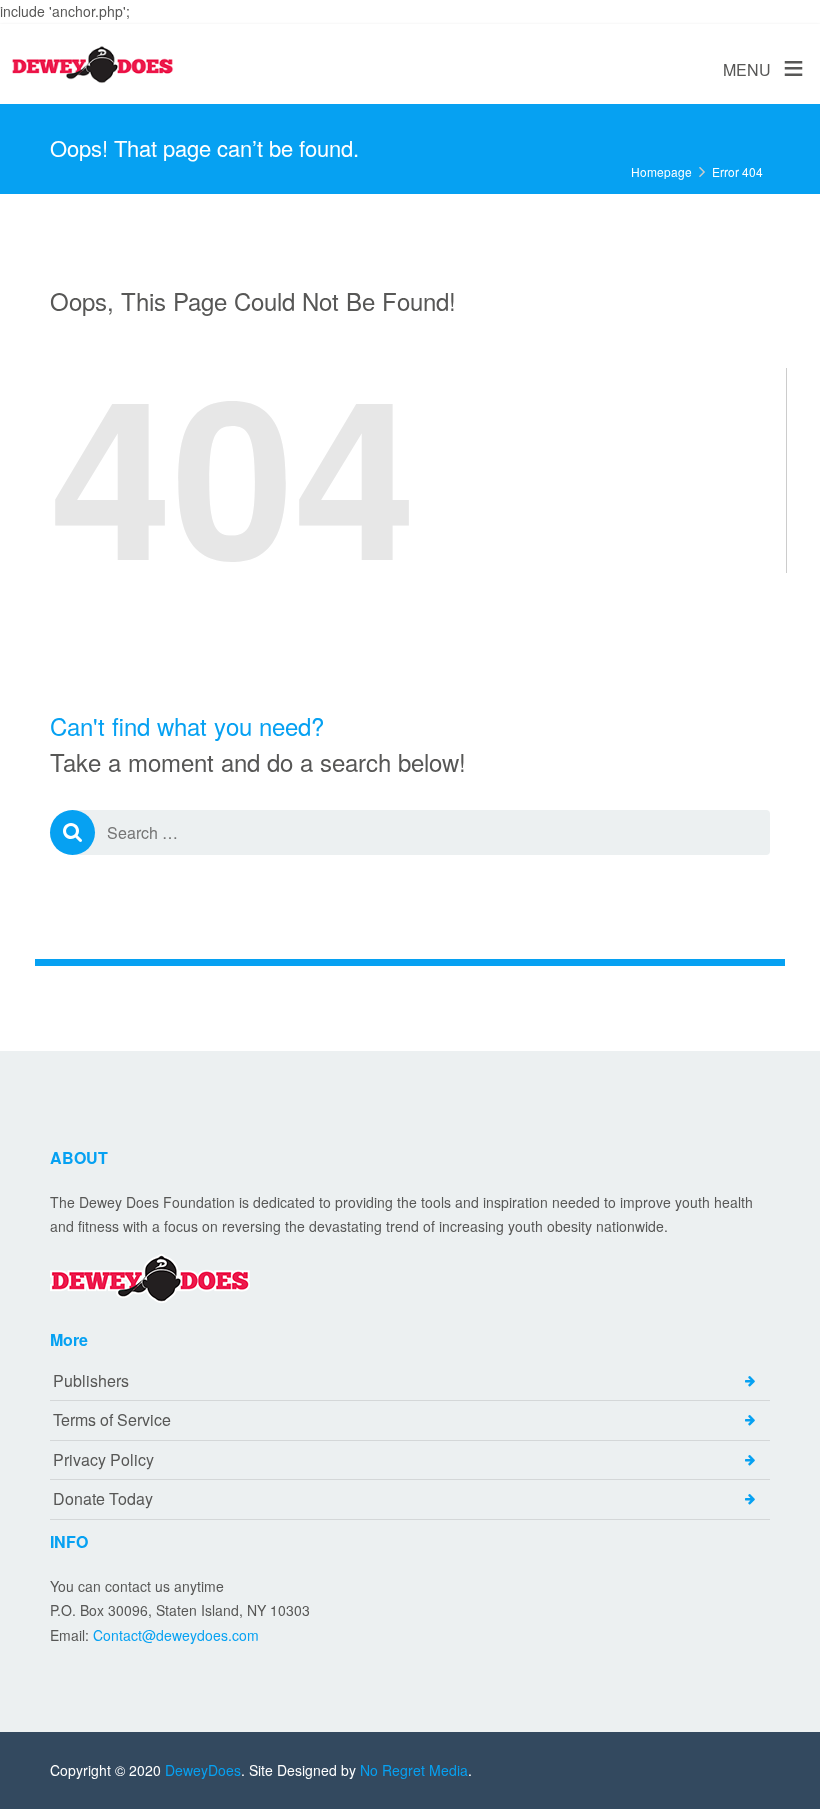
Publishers (91, 1380)
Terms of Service (112, 1419)
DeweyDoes (203, 1770)
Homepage (661, 171)
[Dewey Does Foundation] (92, 65)
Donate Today (103, 1498)
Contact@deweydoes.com (176, 1635)
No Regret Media (414, 1770)
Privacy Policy (103, 1459)
